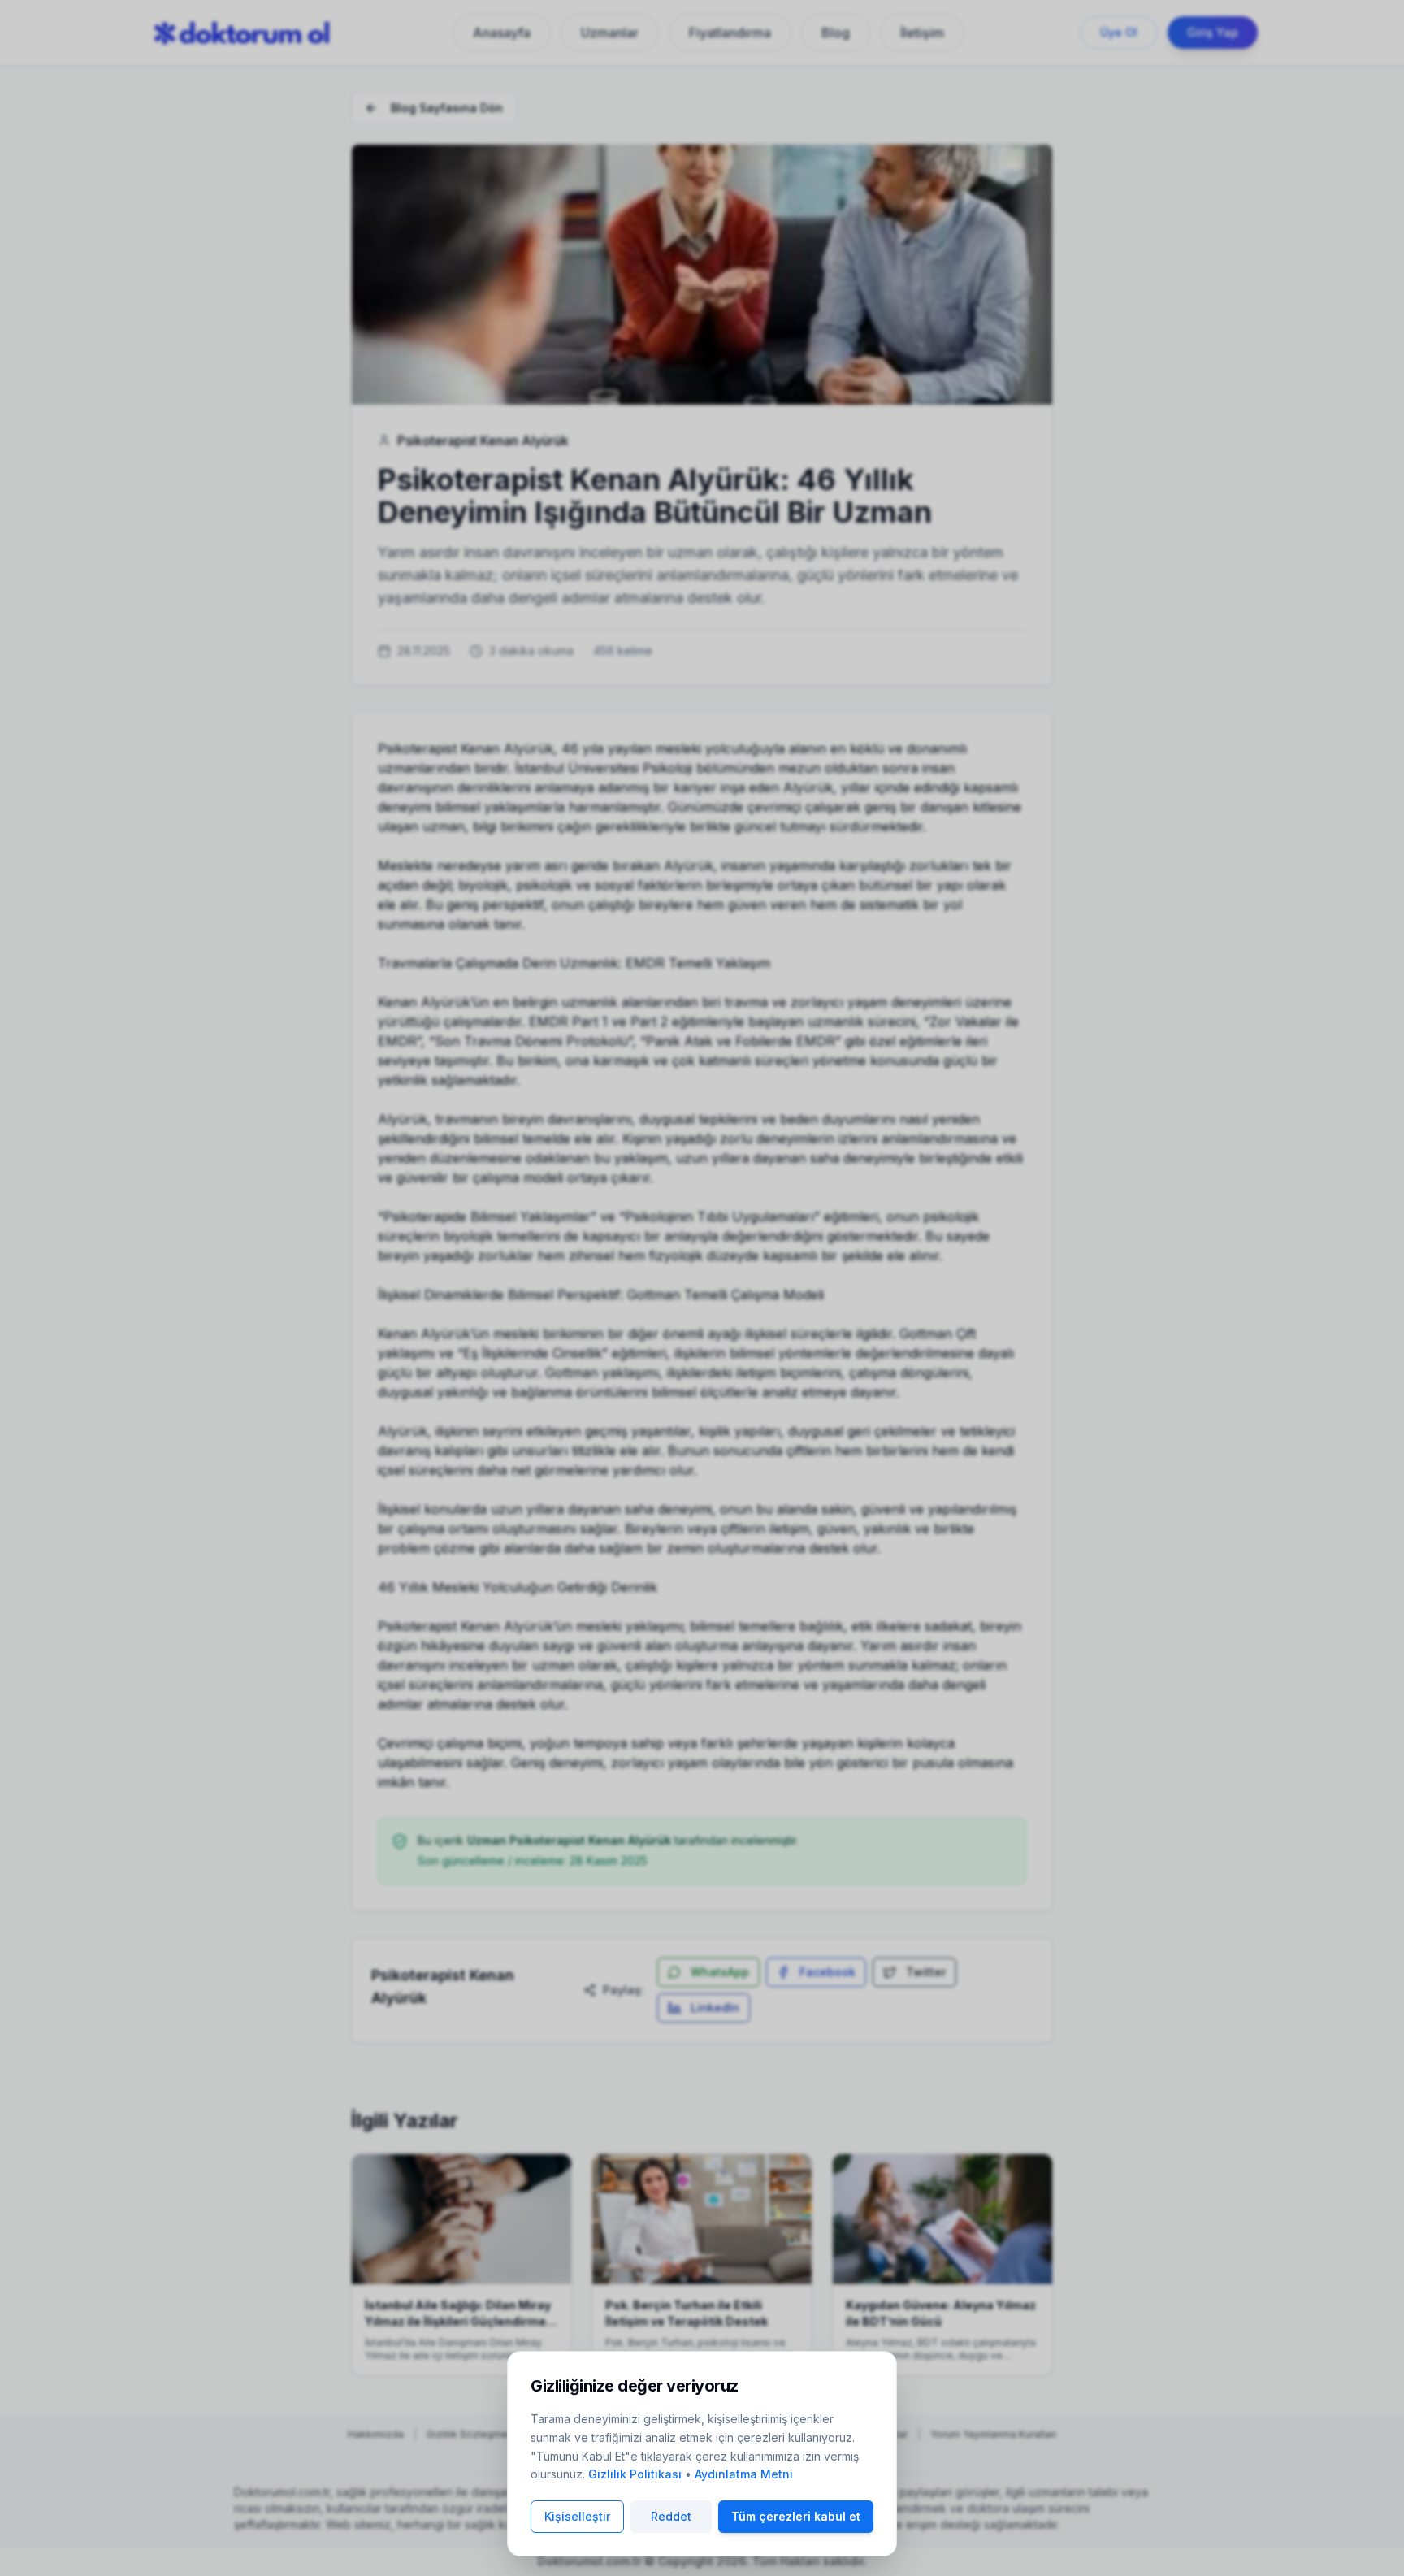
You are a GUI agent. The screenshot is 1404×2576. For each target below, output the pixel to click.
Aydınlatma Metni (744, 2474)
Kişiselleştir (577, 2516)
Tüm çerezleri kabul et (796, 2516)
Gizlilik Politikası (635, 2474)
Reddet (671, 2516)
